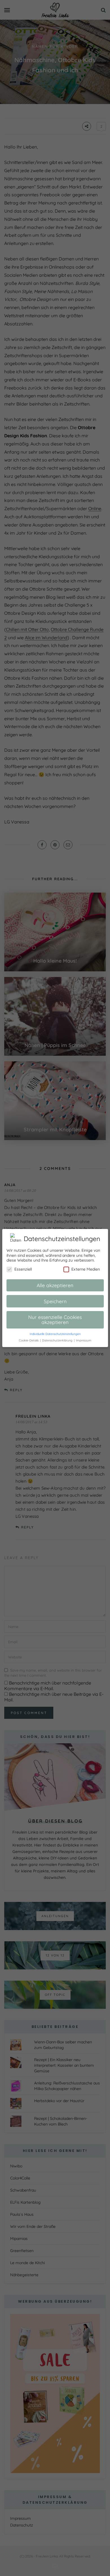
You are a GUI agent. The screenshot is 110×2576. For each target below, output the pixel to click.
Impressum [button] (84, 1340)
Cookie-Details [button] (29, 1340)
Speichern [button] (55, 1301)
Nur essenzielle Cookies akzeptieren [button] (55, 1319)
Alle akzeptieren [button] (55, 1285)
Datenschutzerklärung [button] (58, 1340)
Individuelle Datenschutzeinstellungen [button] (55, 1334)
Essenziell (23, 1269)
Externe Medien (86, 1269)
